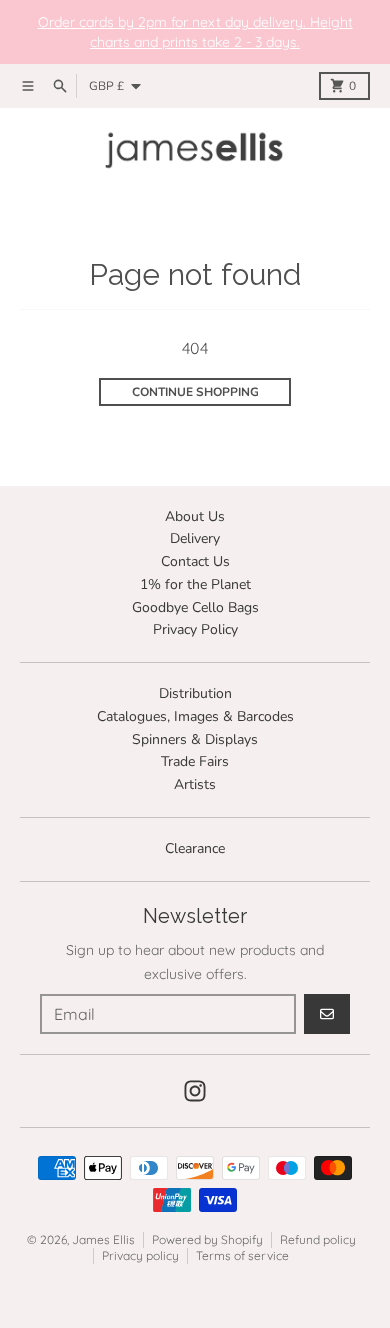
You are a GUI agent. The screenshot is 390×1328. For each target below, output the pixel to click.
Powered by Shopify (207, 1239)
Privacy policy (140, 1255)
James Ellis (103, 1239)
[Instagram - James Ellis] (195, 1091)
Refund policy (318, 1239)
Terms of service (242, 1255)
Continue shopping (195, 392)
